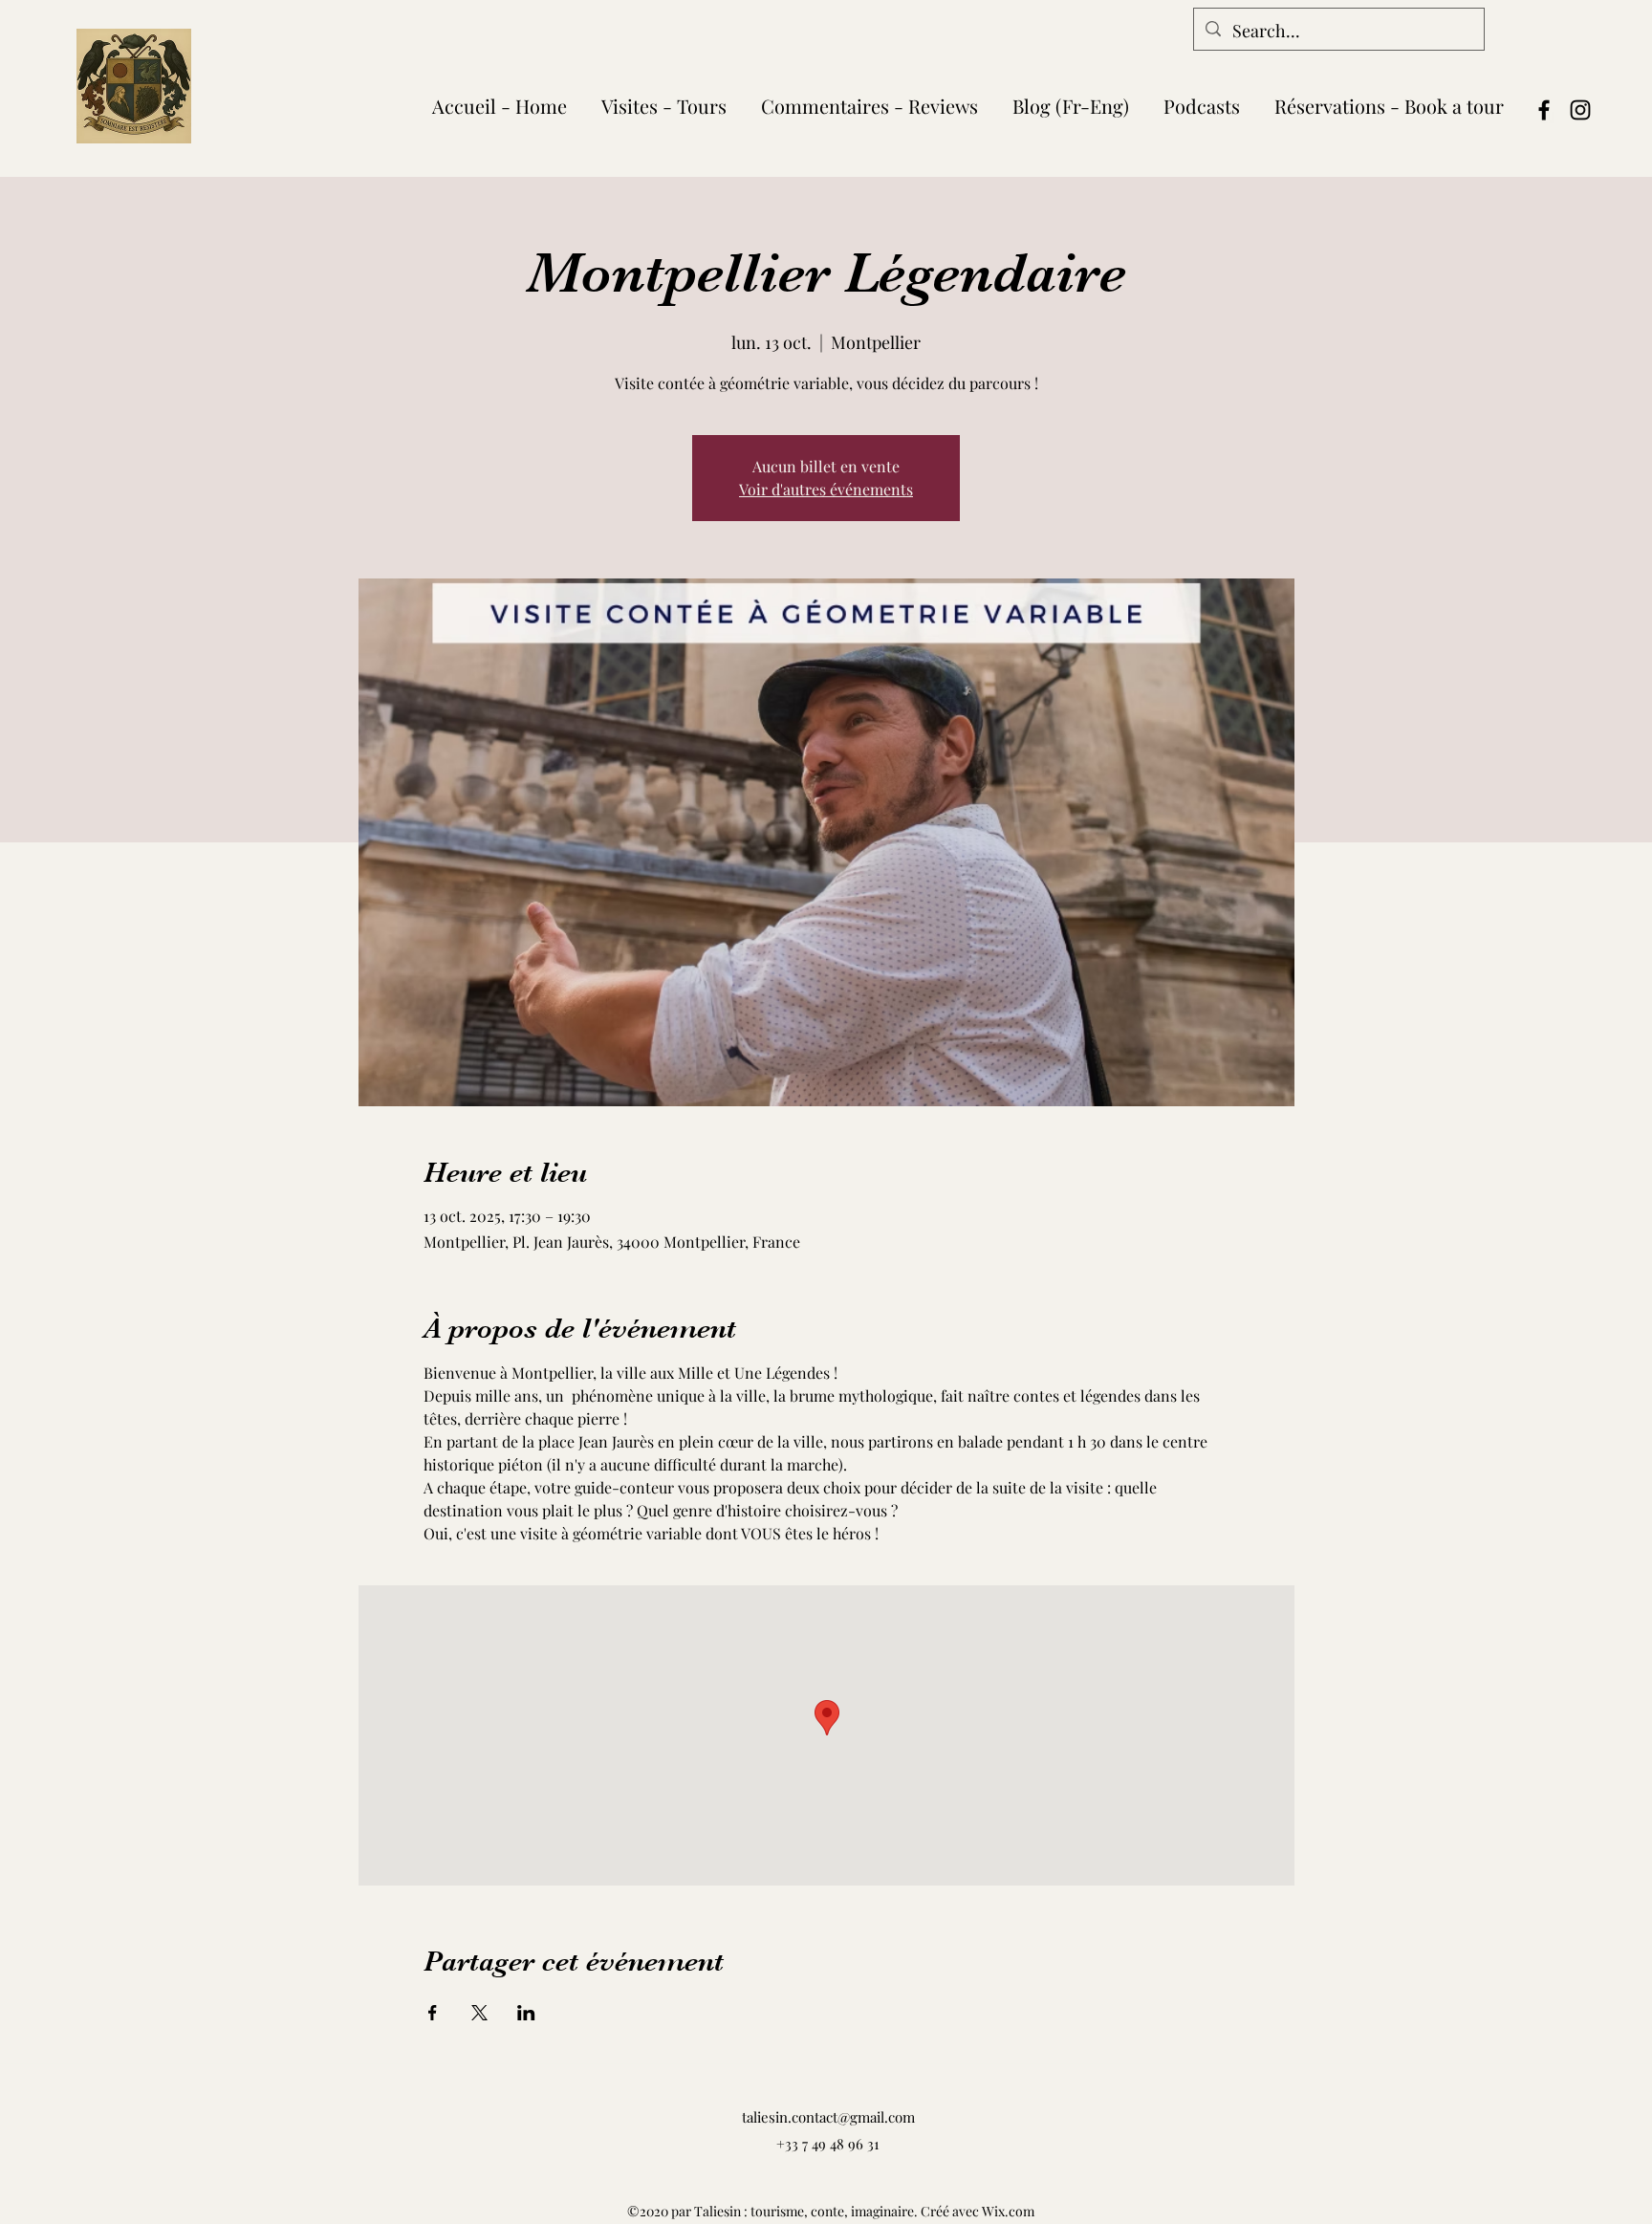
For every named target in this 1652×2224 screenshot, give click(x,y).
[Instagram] (1580, 110)
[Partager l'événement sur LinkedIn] (526, 2013)
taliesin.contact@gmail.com (828, 2117)
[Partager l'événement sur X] (479, 2013)
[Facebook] (1544, 110)
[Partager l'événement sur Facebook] (433, 2013)
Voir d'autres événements (826, 489)
